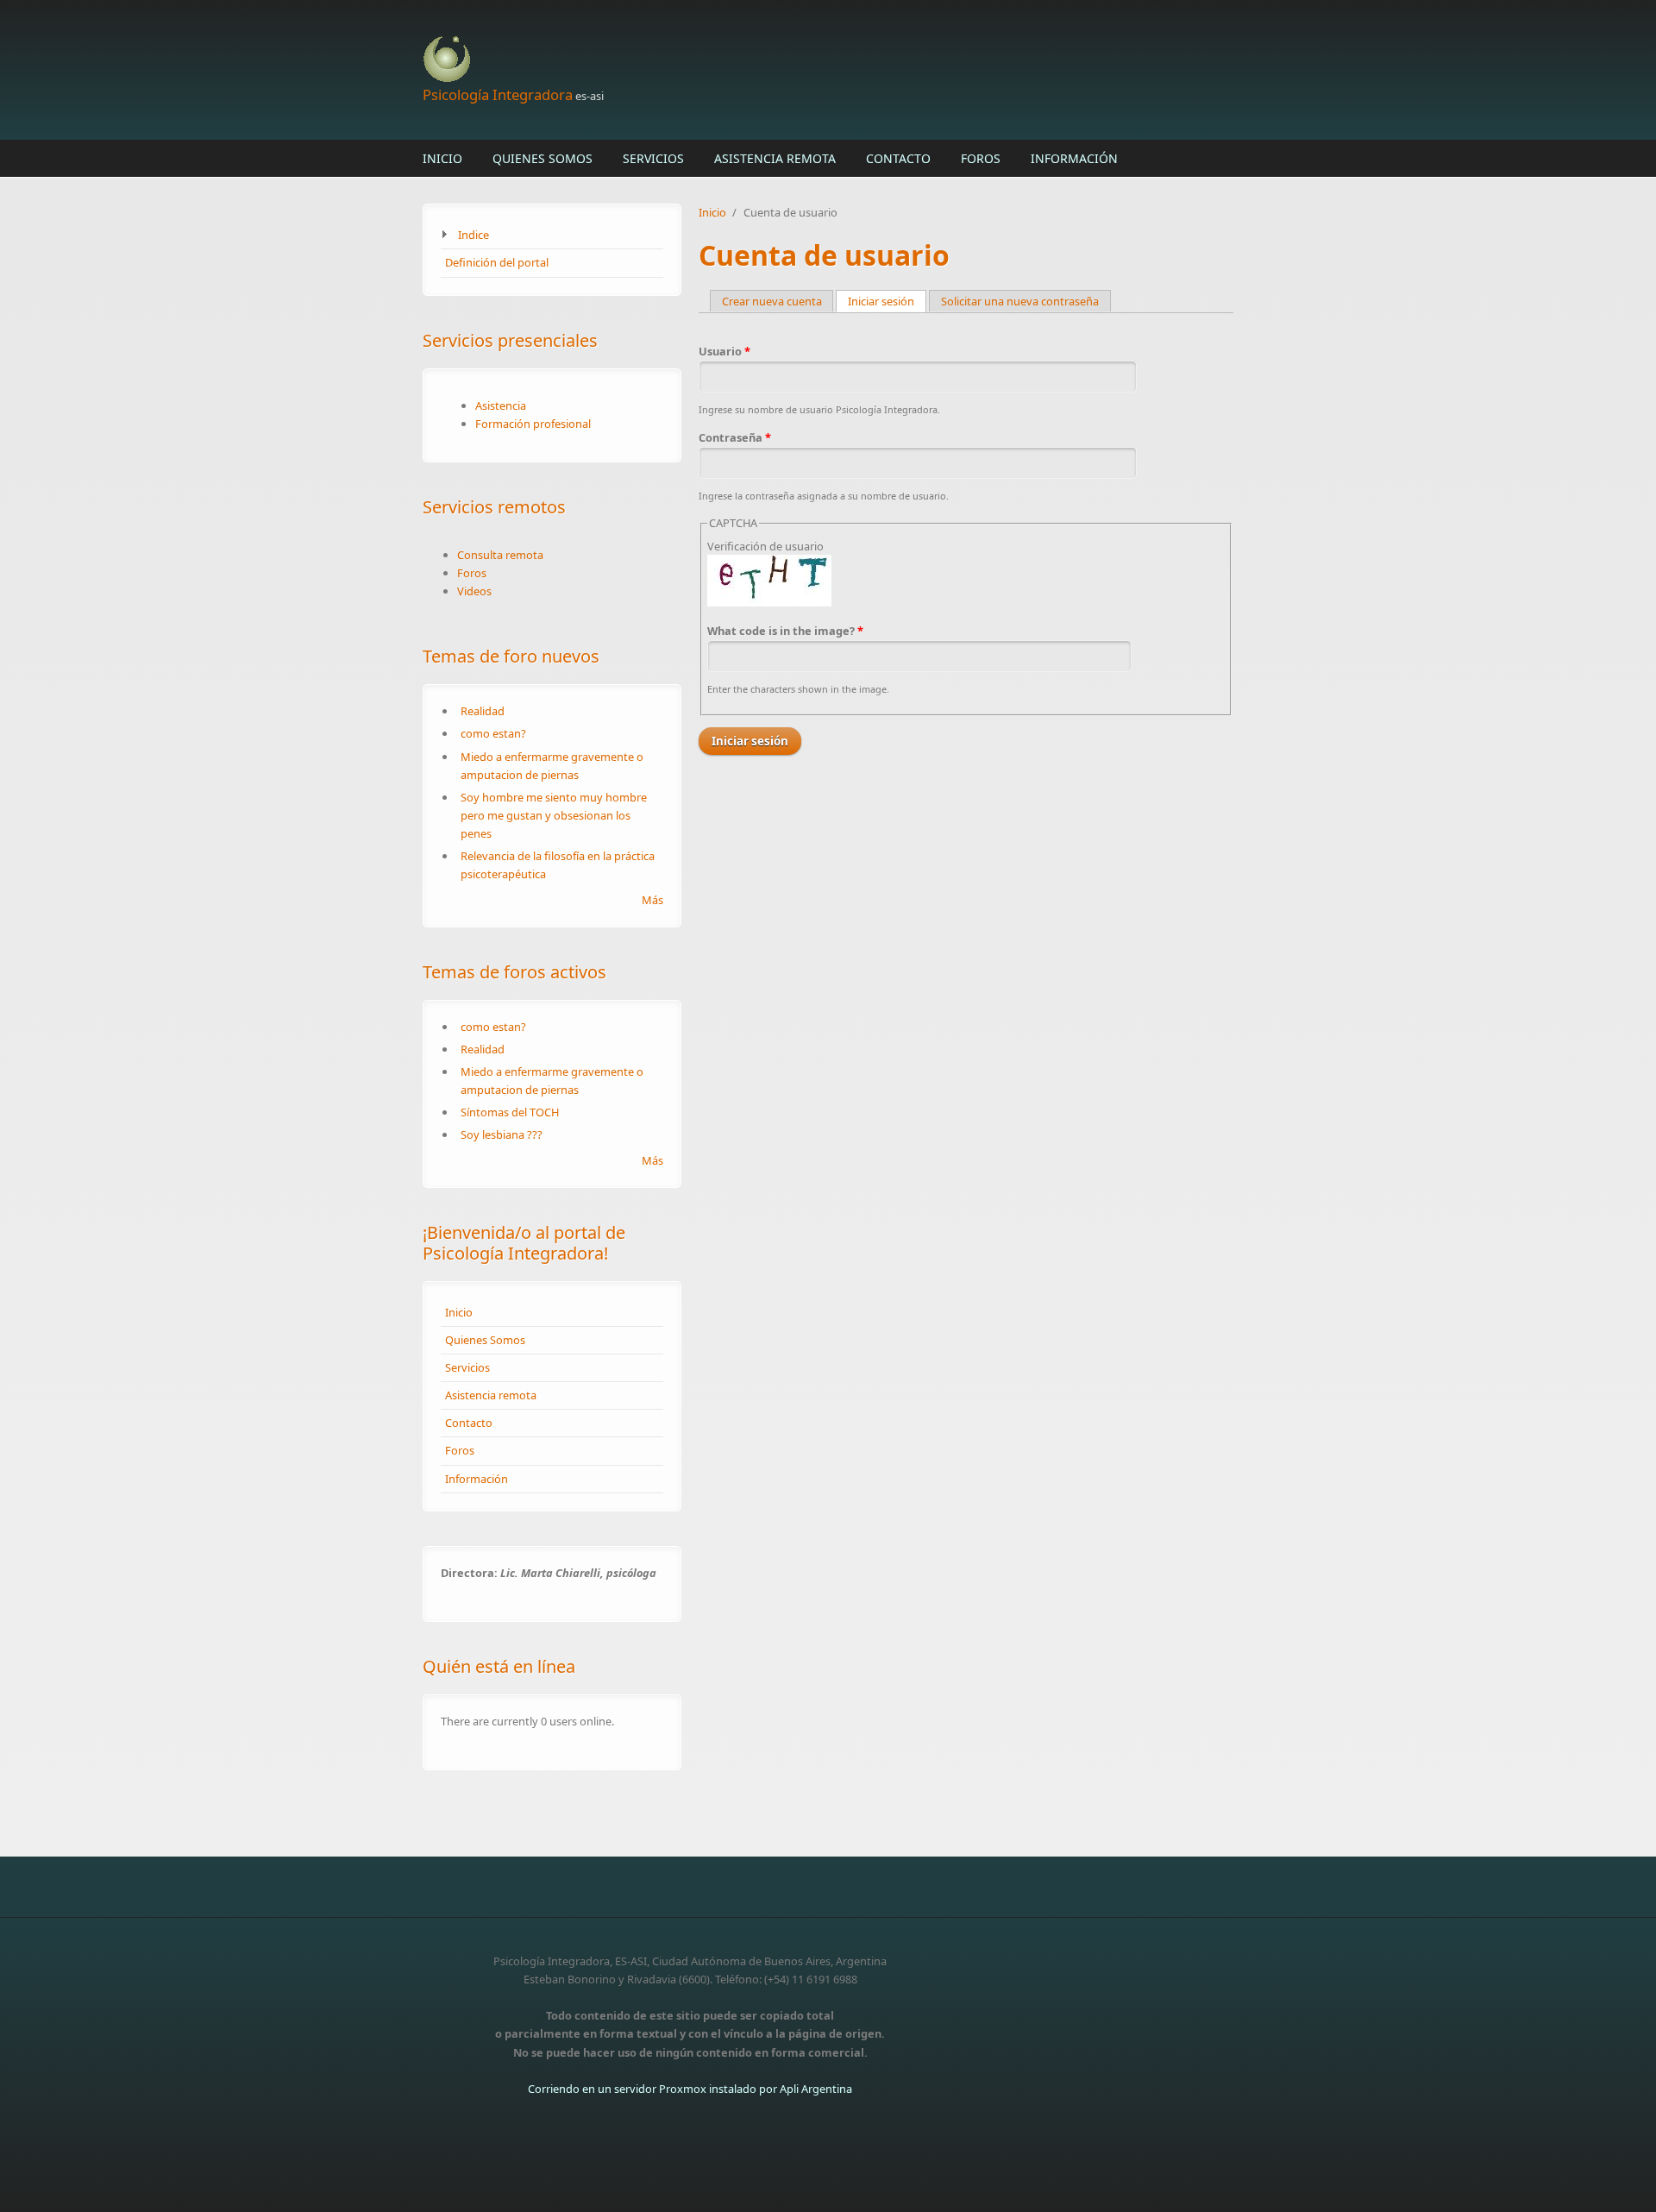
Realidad (483, 711)
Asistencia (501, 405)
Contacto (898, 158)
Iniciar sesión (887, 301)
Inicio (442, 158)
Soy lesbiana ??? (502, 1134)
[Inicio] (690, 60)
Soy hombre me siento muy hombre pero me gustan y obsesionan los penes (554, 815)
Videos (474, 591)
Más (652, 900)
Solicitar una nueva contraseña (1020, 301)
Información (1074, 158)
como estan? (493, 733)
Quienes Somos (543, 158)
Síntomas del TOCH (510, 1112)
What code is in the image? (785, 631)
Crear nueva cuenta (772, 301)
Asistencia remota (775, 158)
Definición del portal (497, 262)
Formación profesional (533, 424)
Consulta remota (500, 555)
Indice (474, 235)
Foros (981, 158)
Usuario (724, 351)
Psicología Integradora (498, 94)
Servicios (653, 158)
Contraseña (735, 437)
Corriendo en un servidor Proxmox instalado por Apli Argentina (690, 2089)
